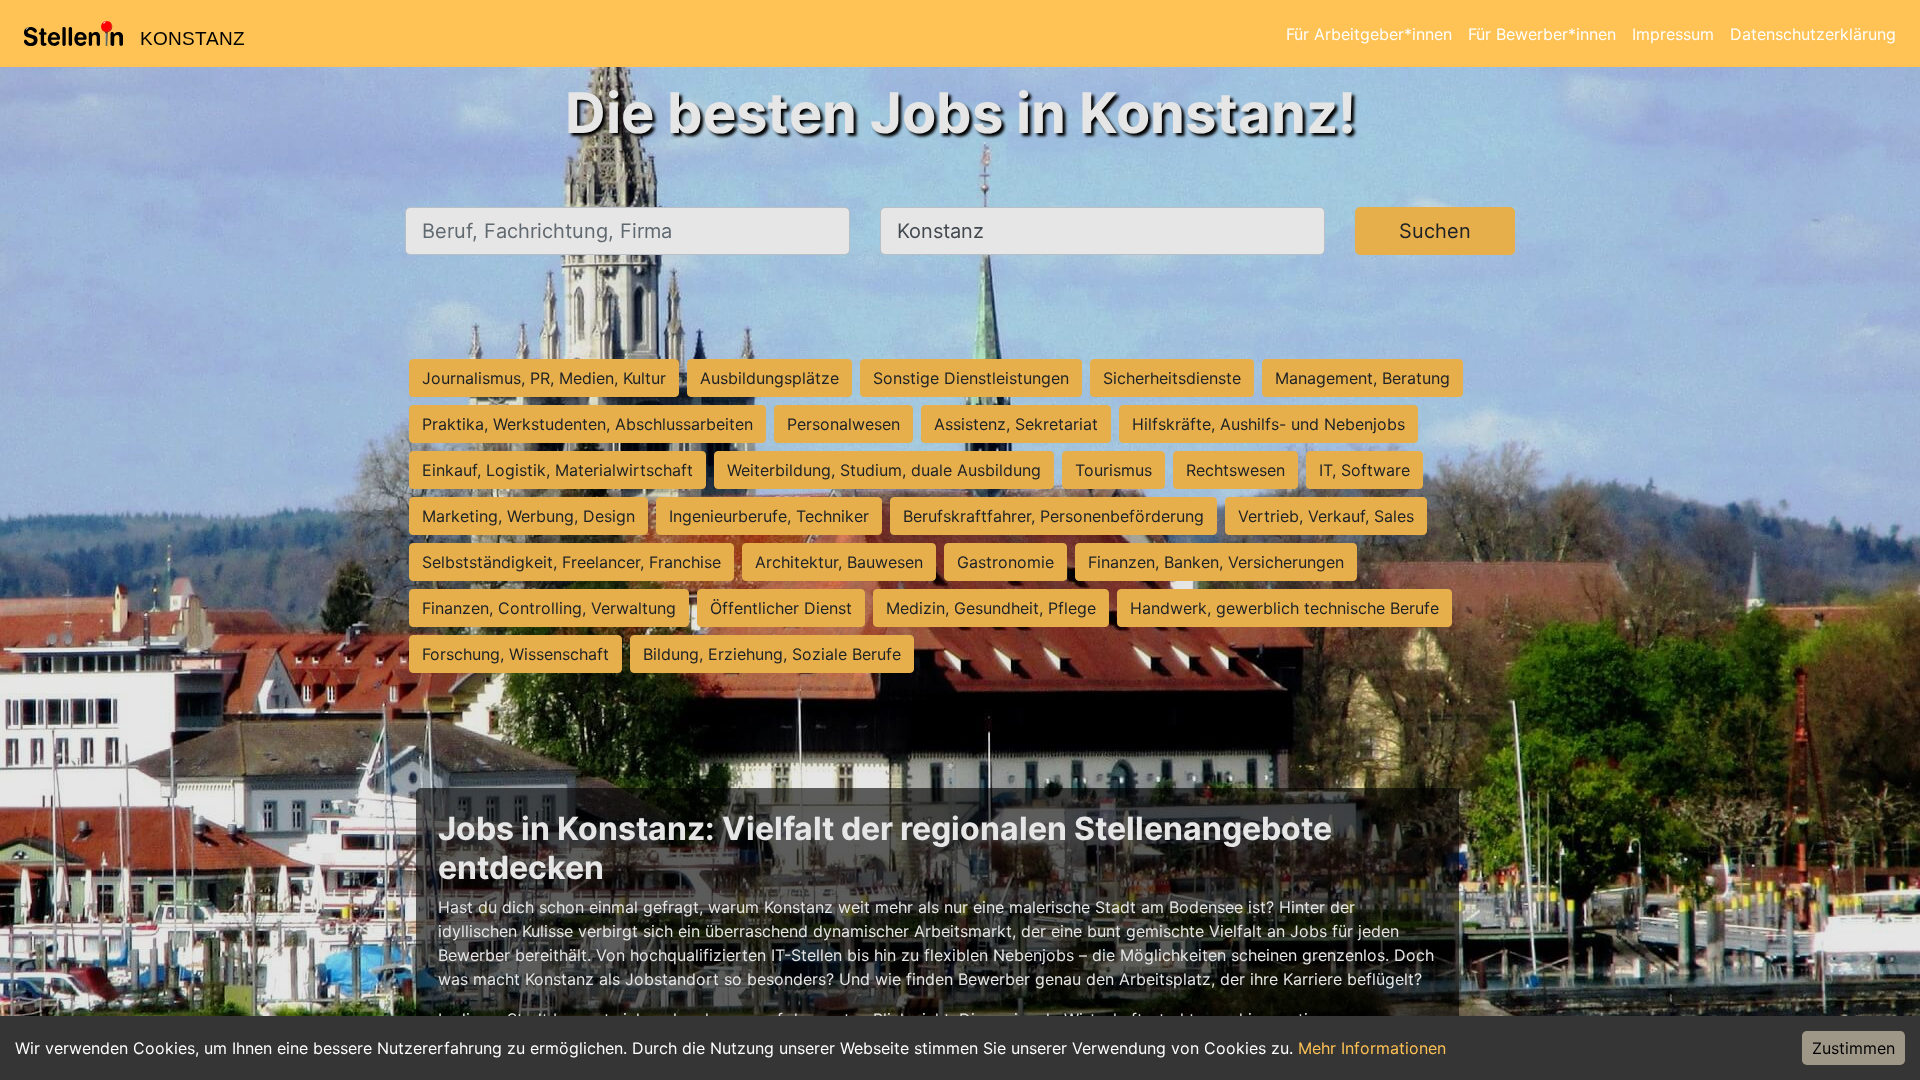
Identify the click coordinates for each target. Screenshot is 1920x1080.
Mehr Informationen (1372, 1048)
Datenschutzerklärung (1813, 34)
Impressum (1673, 34)
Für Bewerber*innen (1542, 34)
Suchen (1435, 231)
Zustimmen (1853, 1048)
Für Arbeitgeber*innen (1369, 34)
